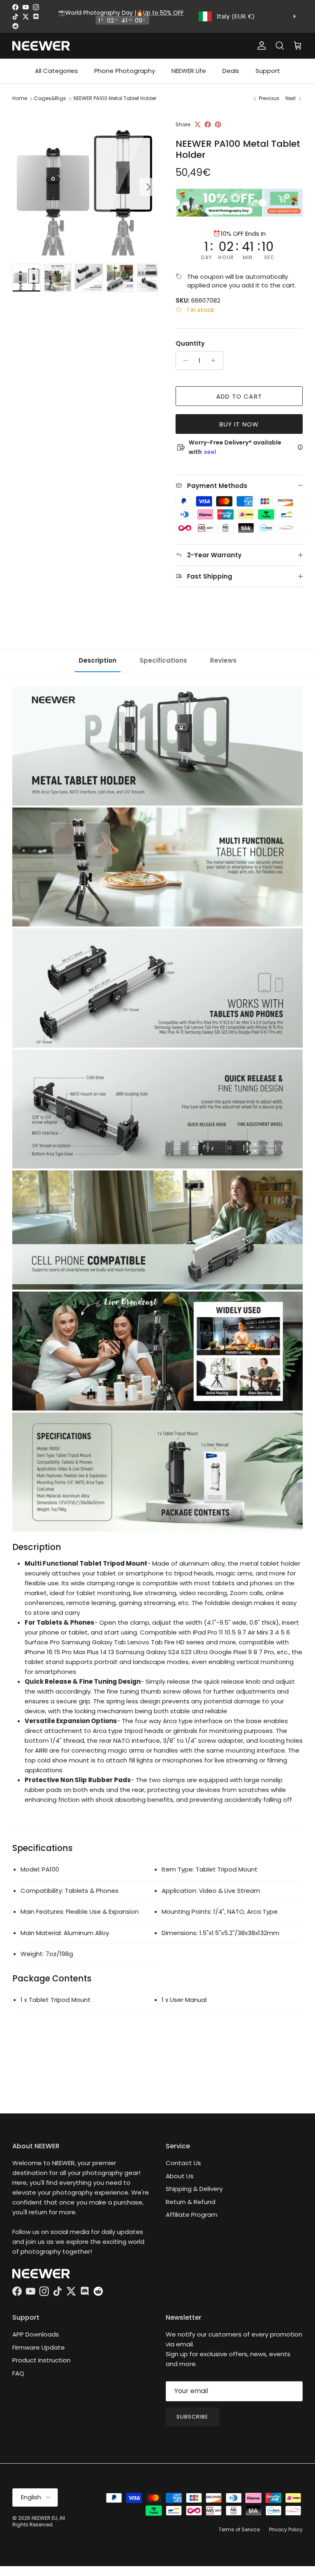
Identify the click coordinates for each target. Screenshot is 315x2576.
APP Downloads (36, 2334)
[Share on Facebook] (208, 124)
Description (98, 660)
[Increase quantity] (216, 360)
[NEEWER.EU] (41, 46)
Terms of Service (239, 2529)
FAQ (18, 2373)
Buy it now (239, 424)
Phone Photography (125, 71)
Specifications (163, 660)
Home (20, 98)
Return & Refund (191, 2202)
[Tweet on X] (197, 124)
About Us (180, 2176)
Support (268, 71)
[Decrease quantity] (183, 360)
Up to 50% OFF (163, 13)
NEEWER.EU (45, 2518)
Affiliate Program (192, 2215)
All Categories (56, 71)
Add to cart (239, 396)
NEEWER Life (189, 71)
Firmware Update (39, 2347)
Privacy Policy (286, 2529)
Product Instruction (41, 2360)
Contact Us (183, 2163)
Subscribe (192, 2417)
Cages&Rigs (50, 98)
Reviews (223, 660)
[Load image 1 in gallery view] (85, 183)
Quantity (190, 343)
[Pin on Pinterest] (218, 124)
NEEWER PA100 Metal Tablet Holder (115, 98)
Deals (231, 71)
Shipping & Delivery (194, 2189)
